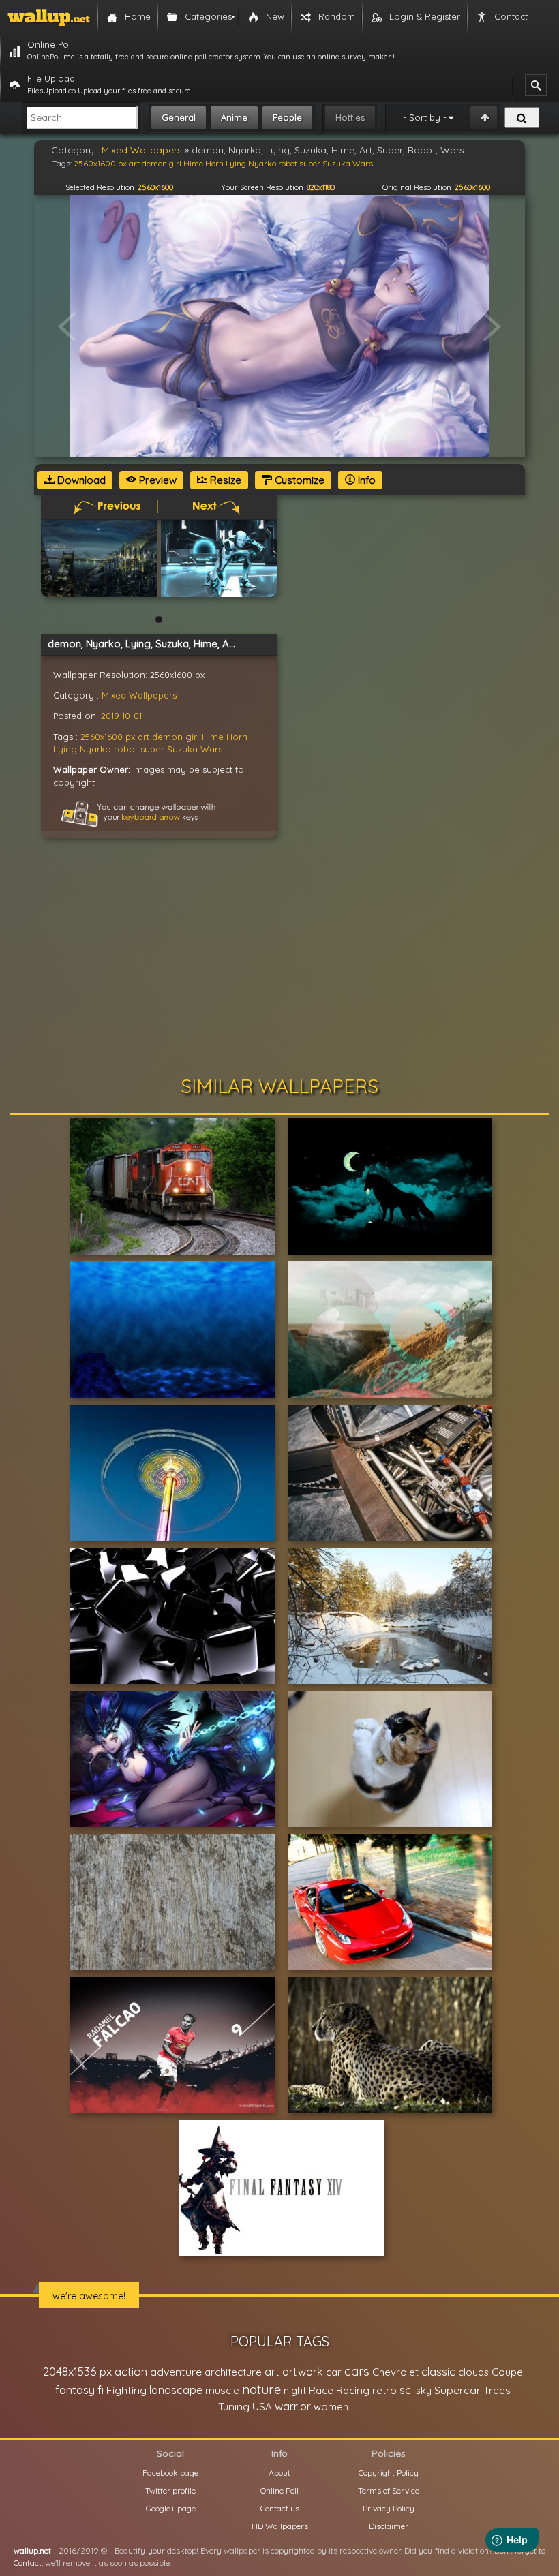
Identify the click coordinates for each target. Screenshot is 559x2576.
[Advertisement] (279, 960)
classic (438, 2371)
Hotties (350, 117)
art (143, 737)
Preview (156, 480)
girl (192, 737)
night (295, 2390)
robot (126, 749)
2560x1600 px (108, 737)
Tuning (234, 2407)
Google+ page (171, 2508)
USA (262, 2407)
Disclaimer (389, 2526)
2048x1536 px (77, 2371)
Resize (224, 480)
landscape (176, 2390)
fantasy (75, 2390)
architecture (233, 2372)
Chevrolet (395, 2372)
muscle (222, 2390)
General (179, 117)
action (131, 2371)
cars (357, 2371)
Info (365, 480)
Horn (237, 737)
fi (101, 2390)
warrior (293, 2406)
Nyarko (95, 749)
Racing (353, 2390)
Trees (497, 2390)
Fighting (126, 2390)
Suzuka (182, 749)
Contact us (280, 2508)
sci (406, 2390)
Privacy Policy (389, 2508)
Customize (298, 480)
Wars (211, 749)
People (287, 117)
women (331, 2407)
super (152, 749)
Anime (234, 117)
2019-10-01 (121, 716)
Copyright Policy (389, 2473)
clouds (473, 2372)
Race (321, 2390)
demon (167, 737)
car (334, 2372)
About (279, 2473)
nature (261, 2389)
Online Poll (279, 2490)
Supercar (457, 2390)
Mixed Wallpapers (139, 695)
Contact (28, 2563)
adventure (176, 2372)
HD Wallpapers (280, 2526)
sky (424, 2390)
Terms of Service (389, 2490)
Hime (213, 737)
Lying (65, 749)
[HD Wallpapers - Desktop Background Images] (49, 17)
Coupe (507, 2372)
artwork (303, 2372)
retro (384, 2390)
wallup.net (32, 2550)
